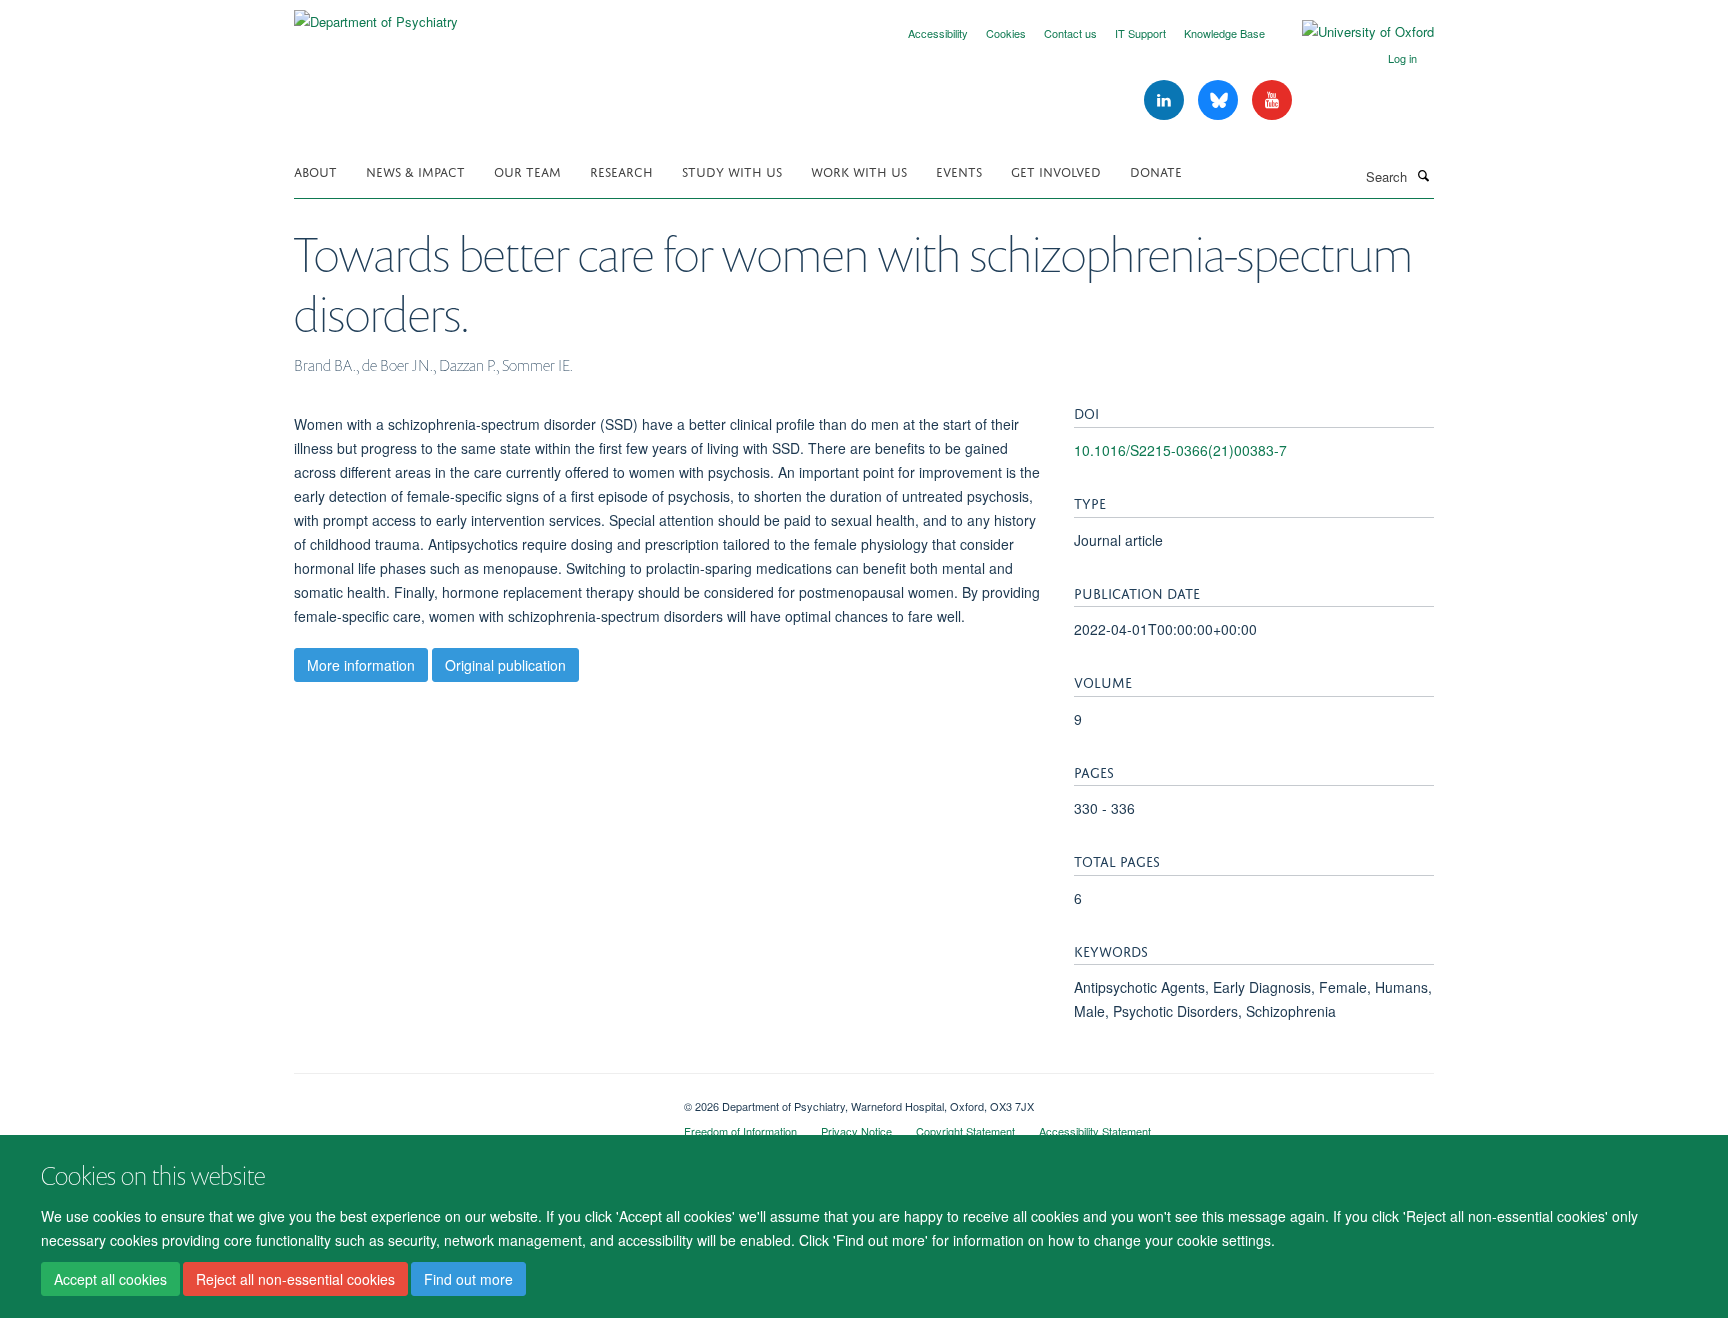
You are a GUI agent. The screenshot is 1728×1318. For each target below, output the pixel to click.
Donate (1156, 170)
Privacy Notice (856, 1131)
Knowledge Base (1224, 33)
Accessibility (938, 33)
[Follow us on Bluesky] (1220, 100)
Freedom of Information (740, 1131)
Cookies (1006, 33)
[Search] (1423, 175)
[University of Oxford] (1353, 32)
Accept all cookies (110, 1279)
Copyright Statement (965, 1131)
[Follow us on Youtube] (1272, 100)
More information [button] (361, 665)
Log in (1402, 58)
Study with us (732, 170)
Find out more (468, 1279)
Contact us (1070, 33)
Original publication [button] (505, 665)
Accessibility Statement (1095, 1131)
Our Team (527, 170)
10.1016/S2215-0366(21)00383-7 (1180, 450)
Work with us (859, 170)
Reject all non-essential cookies (295, 1279)
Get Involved (1056, 170)
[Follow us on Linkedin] (1166, 100)
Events (959, 170)
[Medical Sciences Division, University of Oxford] (474, 1099)
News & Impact (415, 170)
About (315, 170)
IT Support (1140, 33)
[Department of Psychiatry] (376, 14)
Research (621, 170)
